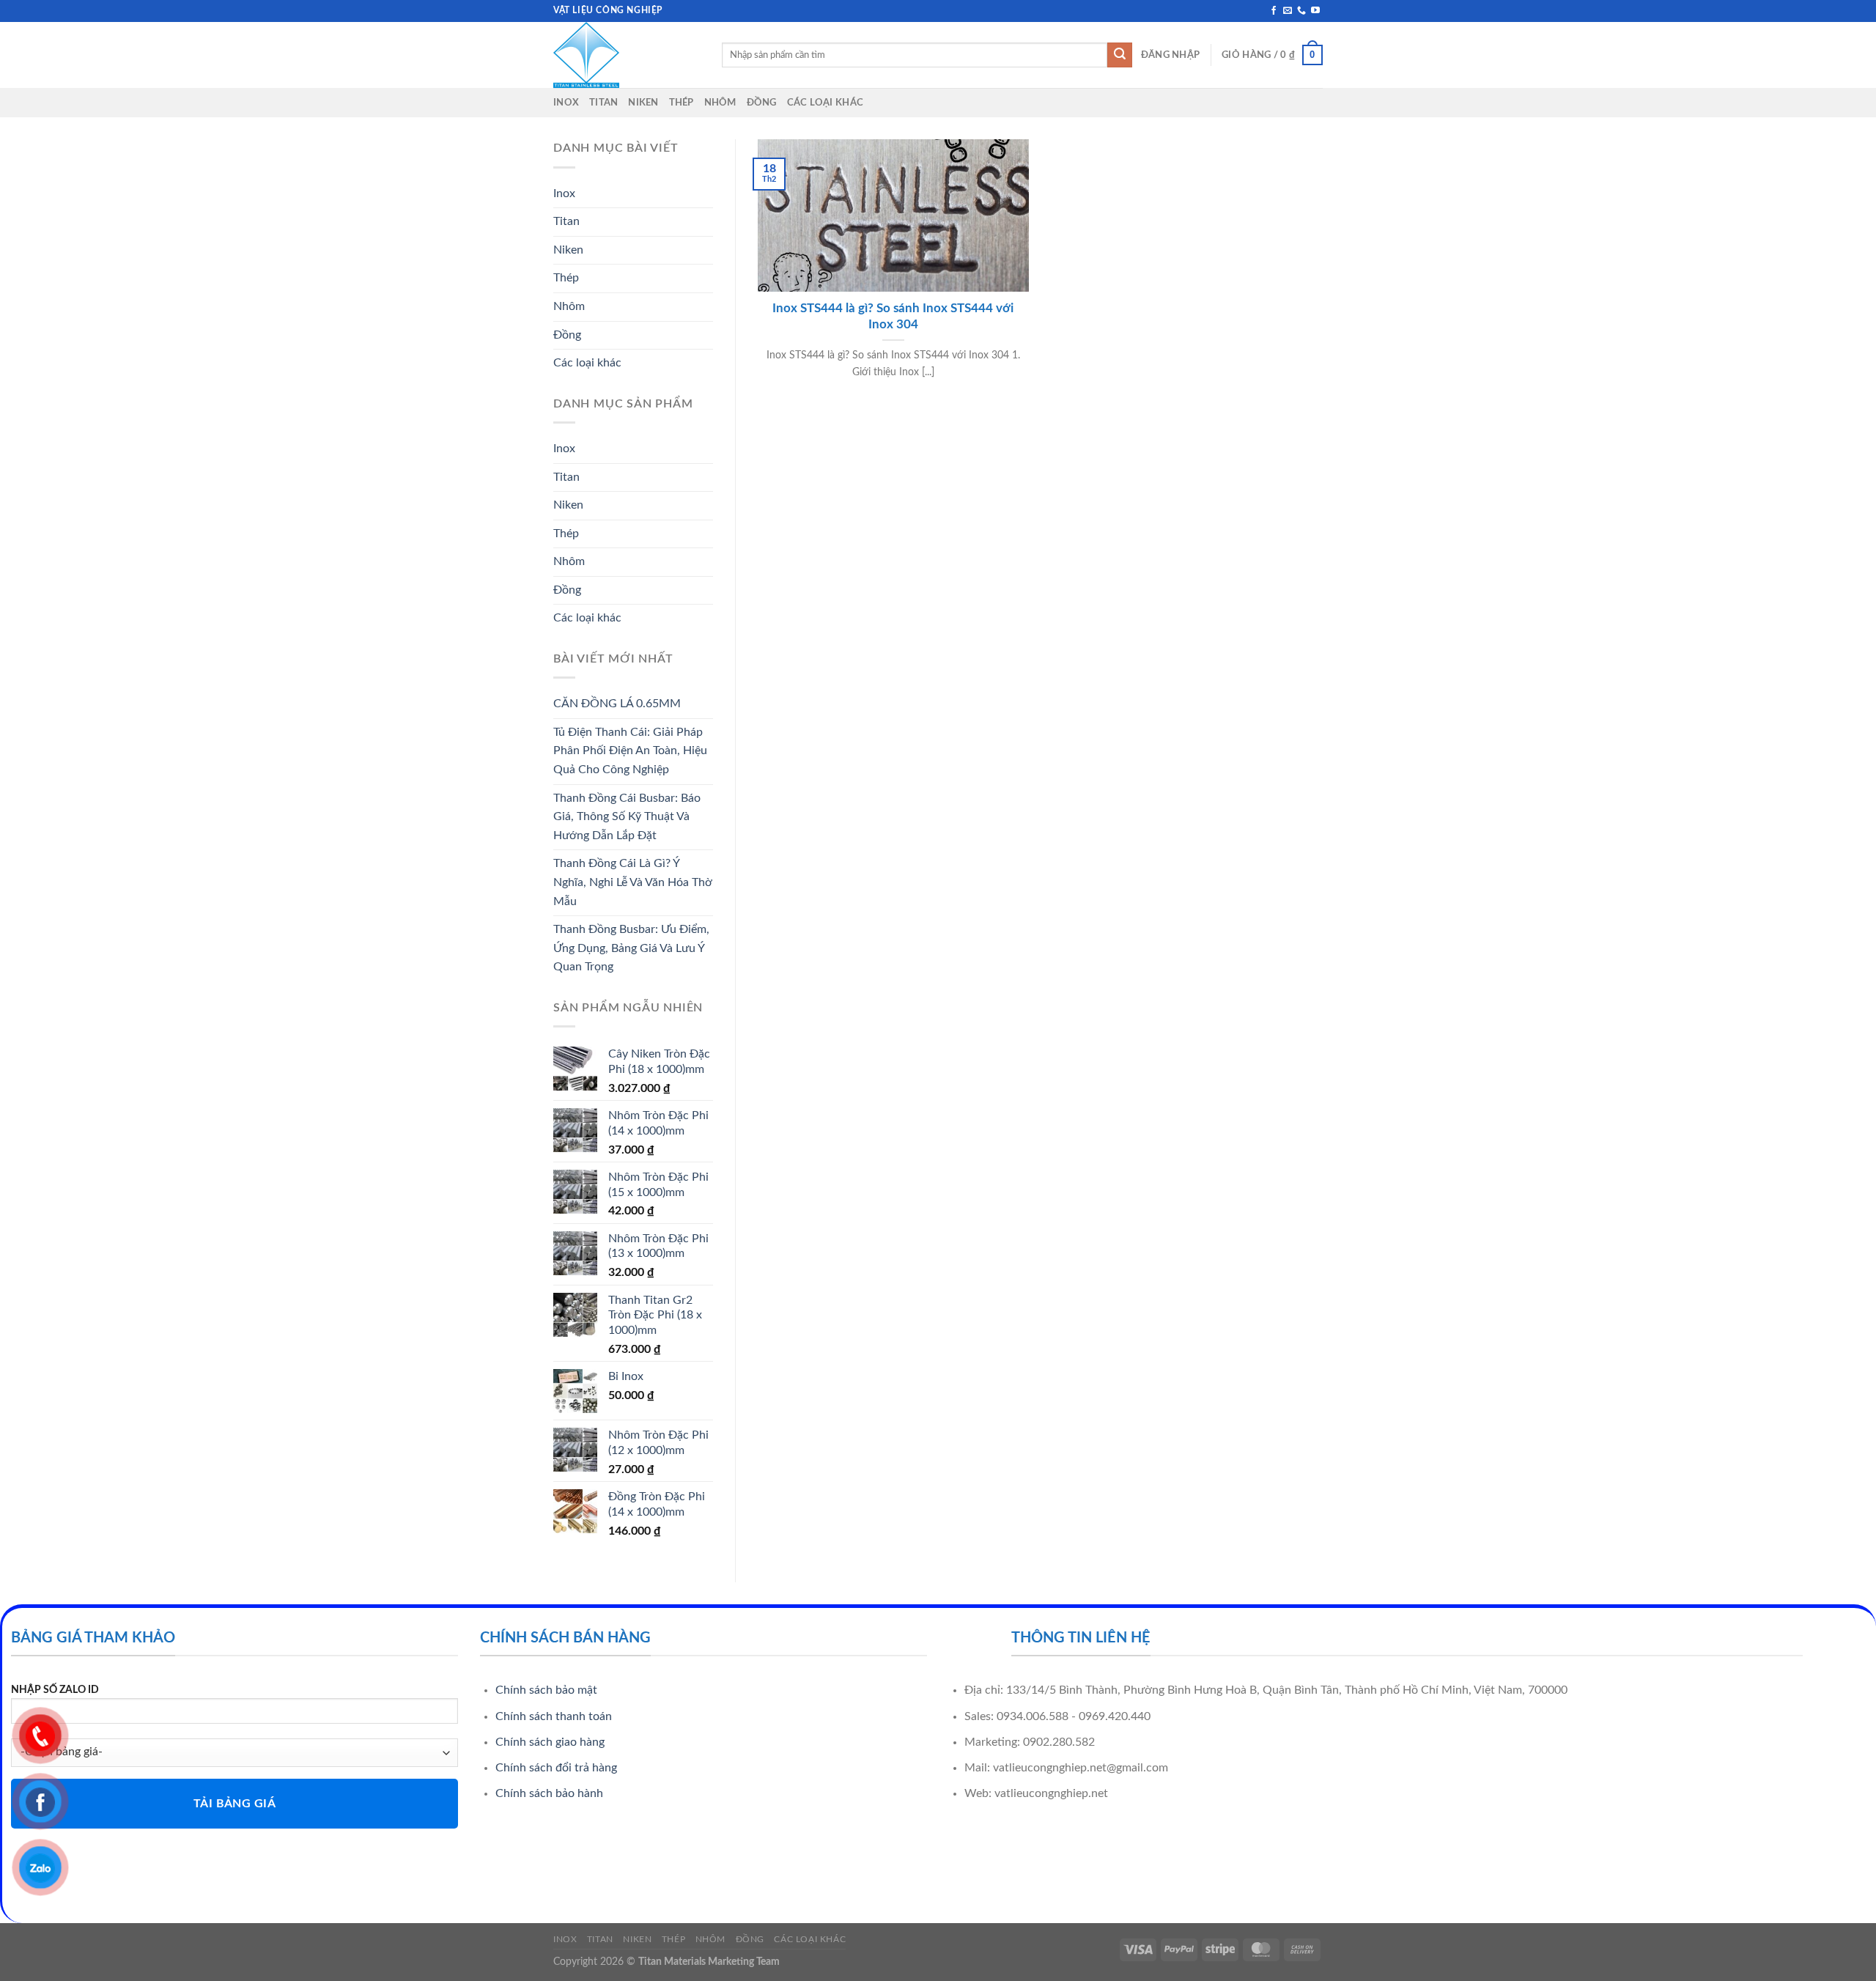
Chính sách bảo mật (546, 1690)
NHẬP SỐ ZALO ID (55, 1690)
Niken (643, 103)
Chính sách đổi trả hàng (556, 1768)
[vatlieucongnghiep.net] (627, 55)
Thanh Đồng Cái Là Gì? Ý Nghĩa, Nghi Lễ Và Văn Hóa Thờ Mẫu (633, 882)
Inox (566, 103)
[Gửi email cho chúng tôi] (1288, 11)
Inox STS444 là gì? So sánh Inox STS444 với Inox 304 (893, 317)
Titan (603, 103)
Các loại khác (825, 103)
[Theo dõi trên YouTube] (1315, 11)
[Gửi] (1120, 55)
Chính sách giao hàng (550, 1742)
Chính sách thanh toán (554, 1716)
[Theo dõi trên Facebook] (1274, 11)
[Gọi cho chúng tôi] (1301, 11)
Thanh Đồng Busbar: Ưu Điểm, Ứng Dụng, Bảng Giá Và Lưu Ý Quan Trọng (631, 948)
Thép (682, 103)
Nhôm (720, 103)
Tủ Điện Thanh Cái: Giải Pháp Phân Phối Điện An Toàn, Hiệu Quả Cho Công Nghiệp (630, 751)
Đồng (762, 103)
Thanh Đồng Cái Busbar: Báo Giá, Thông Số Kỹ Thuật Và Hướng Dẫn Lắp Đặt (627, 817)
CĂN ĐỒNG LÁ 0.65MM (617, 704)
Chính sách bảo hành (549, 1793)
